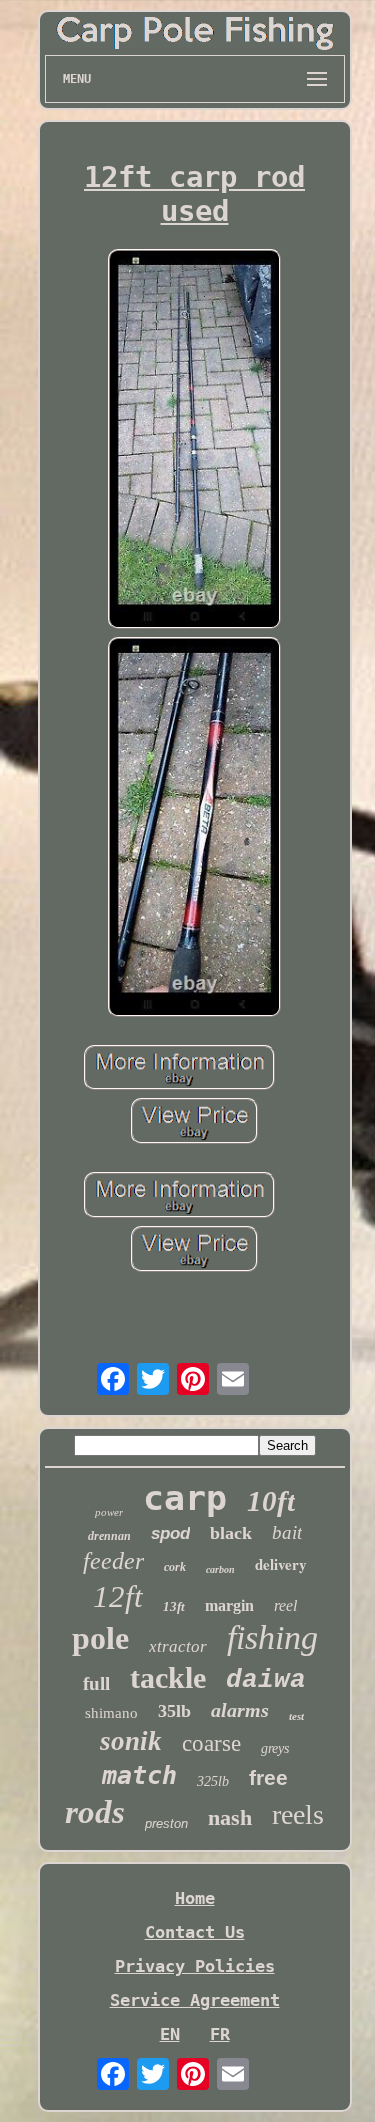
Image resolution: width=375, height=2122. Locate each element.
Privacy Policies (195, 1966)
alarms (240, 1710)
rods (95, 1812)
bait (287, 1532)
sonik (131, 1741)
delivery (281, 1564)
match (139, 1775)
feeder (113, 1561)
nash (230, 1817)
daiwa (266, 1680)
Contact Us (195, 1932)
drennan (109, 1536)
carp (185, 1498)
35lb (174, 1711)
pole (100, 1638)
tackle (168, 1677)
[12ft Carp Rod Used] (195, 441)
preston (166, 1823)
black (231, 1533)
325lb (213, 1781)
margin (229, 1605)
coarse (211, 1743)
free (268, 1777)
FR (220, 2034)
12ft (118, 1596)
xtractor (178, 1646)
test (296, 1716)
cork (175, 1567)
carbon (220, 1569)
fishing (272, 1637)
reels (298, 1814)
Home (195, 1898)
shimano (111, 1713)
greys (275, 1748)
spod (170, 1533)
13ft (174, 1606)
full (96, 1683)
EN (170, 2034)
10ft (271, 1501)
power (109, 1512)
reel (285, 1605)
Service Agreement (195, 2000)
